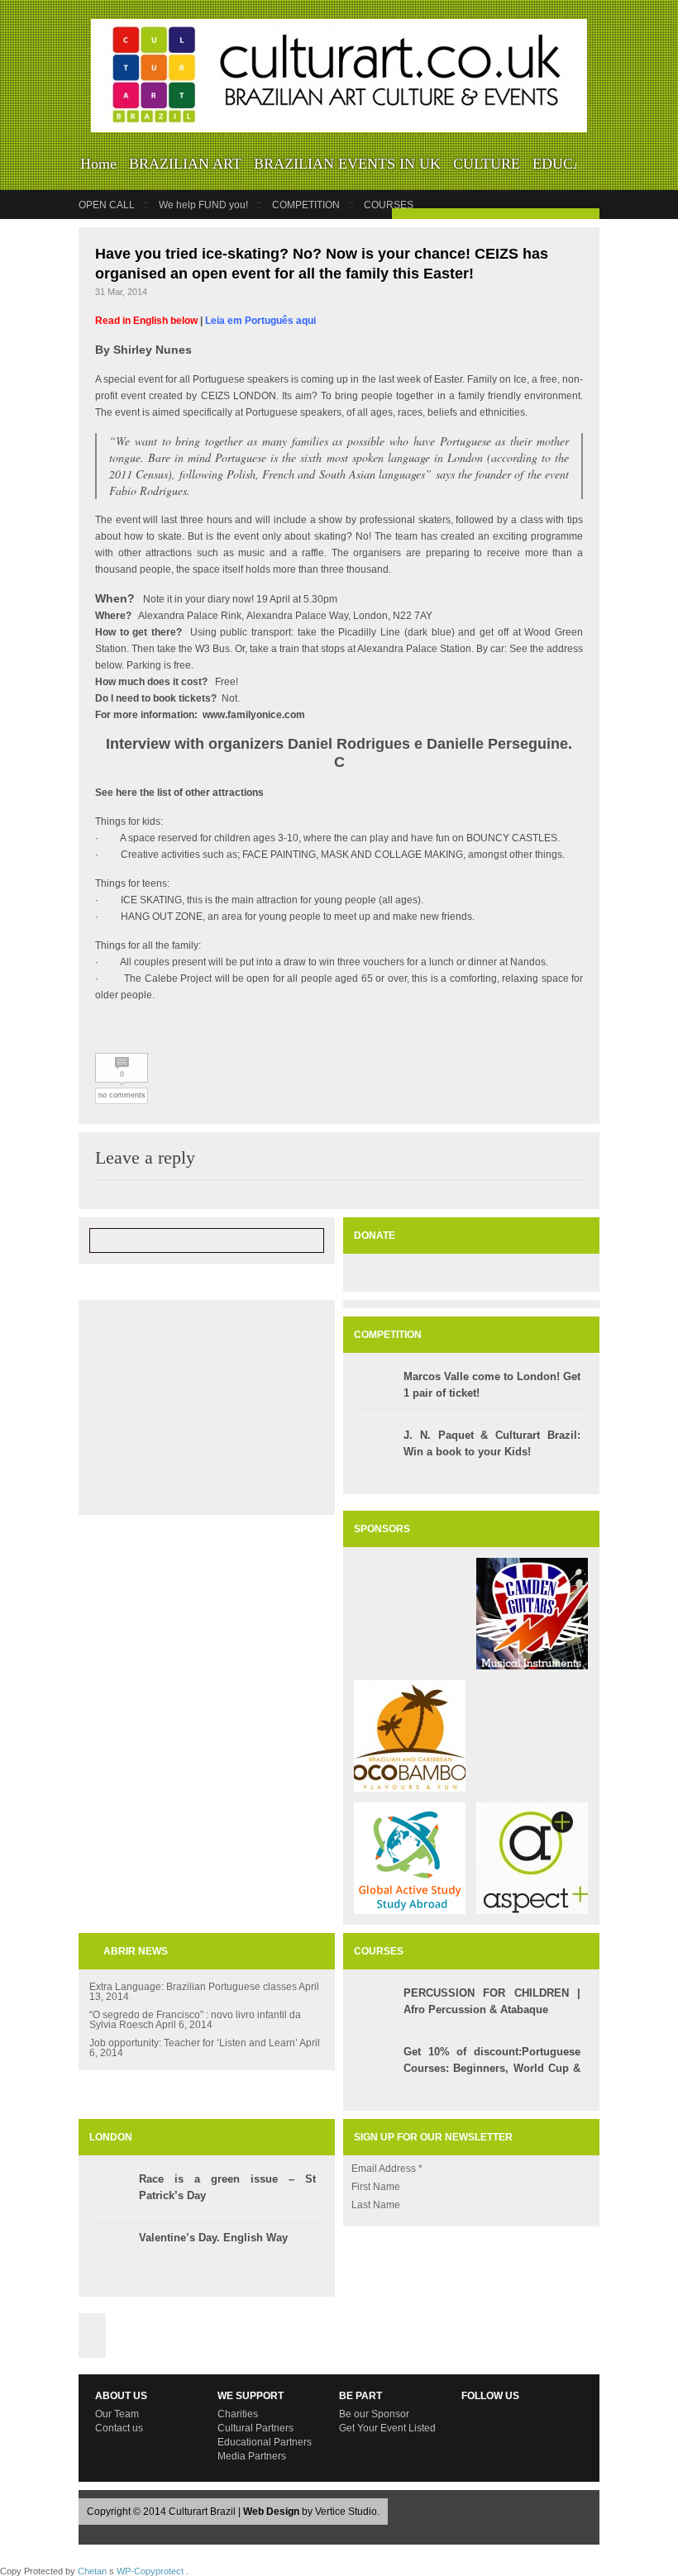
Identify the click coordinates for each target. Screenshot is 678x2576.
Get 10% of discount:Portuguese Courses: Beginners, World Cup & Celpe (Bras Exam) (492, 2068)
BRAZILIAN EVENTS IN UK (347, 164)
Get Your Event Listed (387, 2428)
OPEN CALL (107, 205)
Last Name (376, 2205)
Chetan (92, 2571)
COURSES (389, 205)
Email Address (387, 2169)
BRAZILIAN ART (185, 164)
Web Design (271, 2512)
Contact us (119, 2428)
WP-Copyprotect (150, 2571)
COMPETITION (306, 205)
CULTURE (487, 164)
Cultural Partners (255, 2428)
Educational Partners (265, 2442)
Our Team (117, 2414)
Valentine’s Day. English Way (213, 2238)
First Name (376, 2187)
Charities (238, 2414)
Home (98, 164)
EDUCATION (575, 164)
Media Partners (252, 2456)
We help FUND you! (203, 205)
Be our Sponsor (374, 2414)
